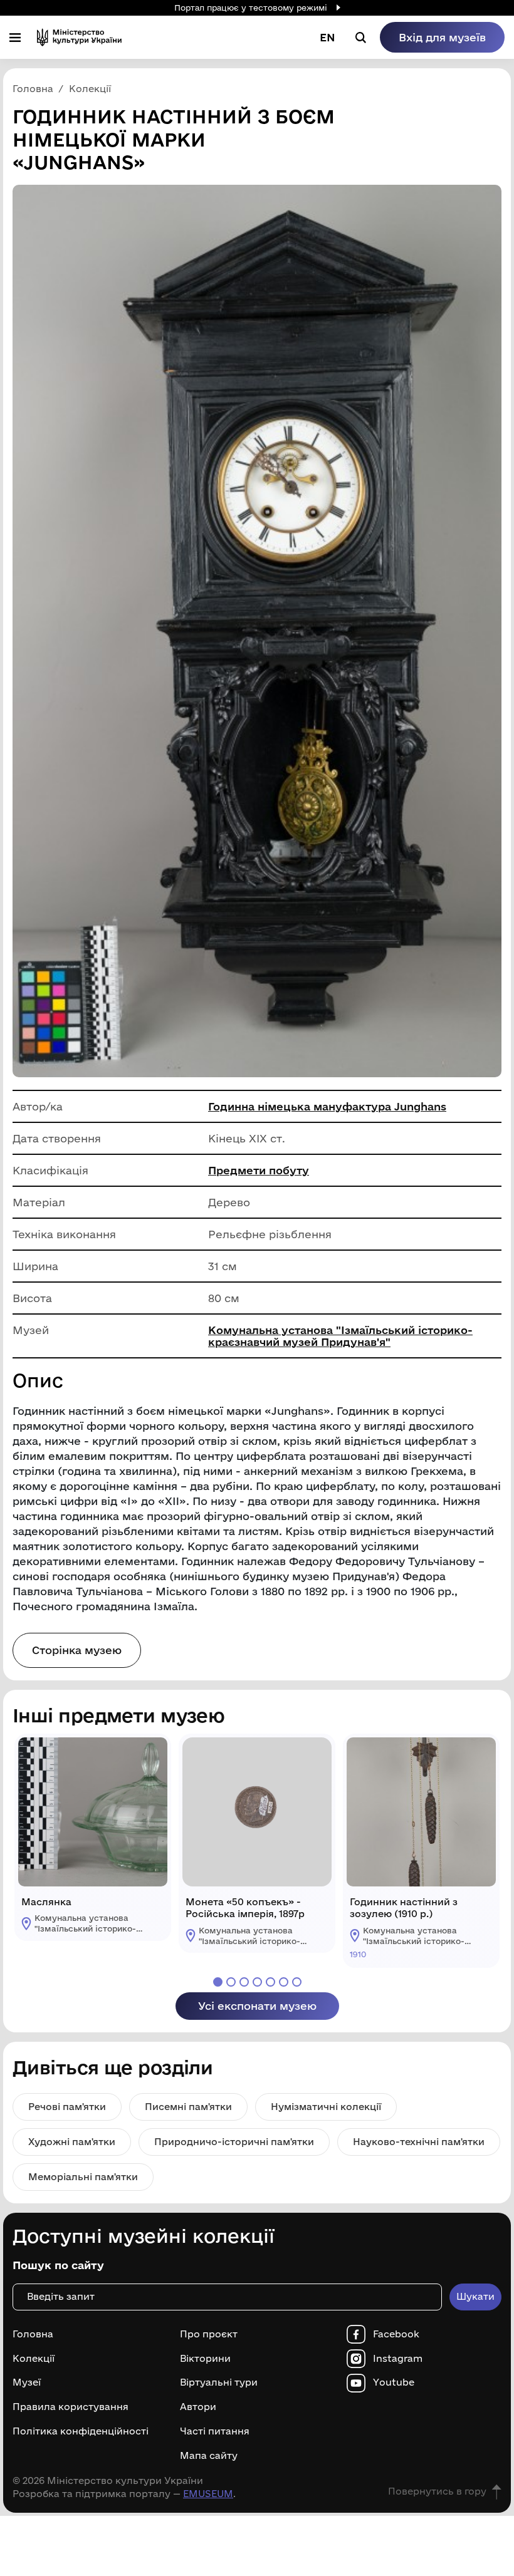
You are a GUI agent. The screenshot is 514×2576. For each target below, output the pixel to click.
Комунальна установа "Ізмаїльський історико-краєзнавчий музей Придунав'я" (340, 1336)
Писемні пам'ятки (188, 2107)
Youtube (394, 2382)
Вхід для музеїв (442, 37)
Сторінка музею (77, 1650)
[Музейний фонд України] (79, 37)
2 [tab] (231, 1982)
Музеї (27, 2382)
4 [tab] (257, 1982)
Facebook (396, 2334)
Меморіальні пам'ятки (83, 2177)
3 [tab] (244, 1982)
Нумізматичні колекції (326, 2107)
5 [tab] (270, 1982)
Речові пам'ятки (67, 2107)
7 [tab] (297, 1982)
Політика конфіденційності (81, 2431)
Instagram (398, 2359)
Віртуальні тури (219, 2382)
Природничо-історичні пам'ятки (234, 2142)
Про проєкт (209, 2334)
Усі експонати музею (257, 2006)
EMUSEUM (208, 2494)
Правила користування (71, 2407)
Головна (33, 2334)
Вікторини (205, 2359)
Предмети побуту (259, 1170)
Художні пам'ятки (72, 2142)
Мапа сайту (209, 2456)
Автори (198, 2407)
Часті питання (215, 2431)
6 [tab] (284, 1982)
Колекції (34, 2359)
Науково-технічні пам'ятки (419, 2142)
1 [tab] (218, 1982)
